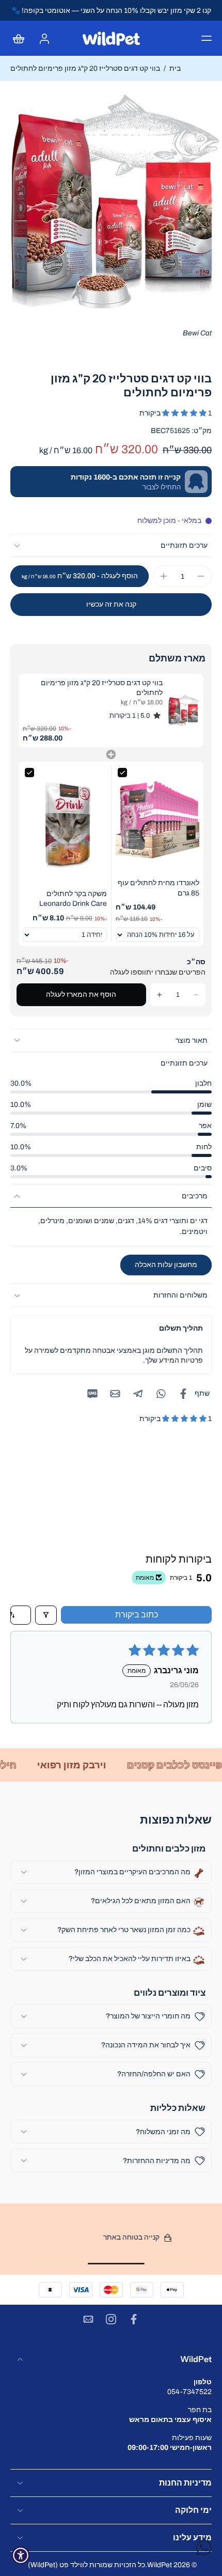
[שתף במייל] (115, 1394)
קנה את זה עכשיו (111, 604)
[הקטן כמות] (201, 576)
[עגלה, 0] (22, 38)
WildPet (160, 2565)
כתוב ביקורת (137, 1615)
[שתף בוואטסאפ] (161, 1394)
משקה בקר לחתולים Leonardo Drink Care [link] (73, 899)
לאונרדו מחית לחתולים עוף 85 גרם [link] (158, 888)
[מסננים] (46, 1615)
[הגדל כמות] (164, 576)
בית (175, 68)
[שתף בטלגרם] (138, 1394)
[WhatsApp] (204, 2548)
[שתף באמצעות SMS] (92, 1394)
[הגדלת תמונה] (111, 203)
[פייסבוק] (134, 2319)
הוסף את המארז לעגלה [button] (81, 994)
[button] (207, 38)
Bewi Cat (197, 333)
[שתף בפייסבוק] (183, 1394)
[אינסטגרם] (111, 2319)
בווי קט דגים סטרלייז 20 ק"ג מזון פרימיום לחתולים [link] (102, 688)
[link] (183, 711)
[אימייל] (88, 2319)
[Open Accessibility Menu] (21, 2555)
